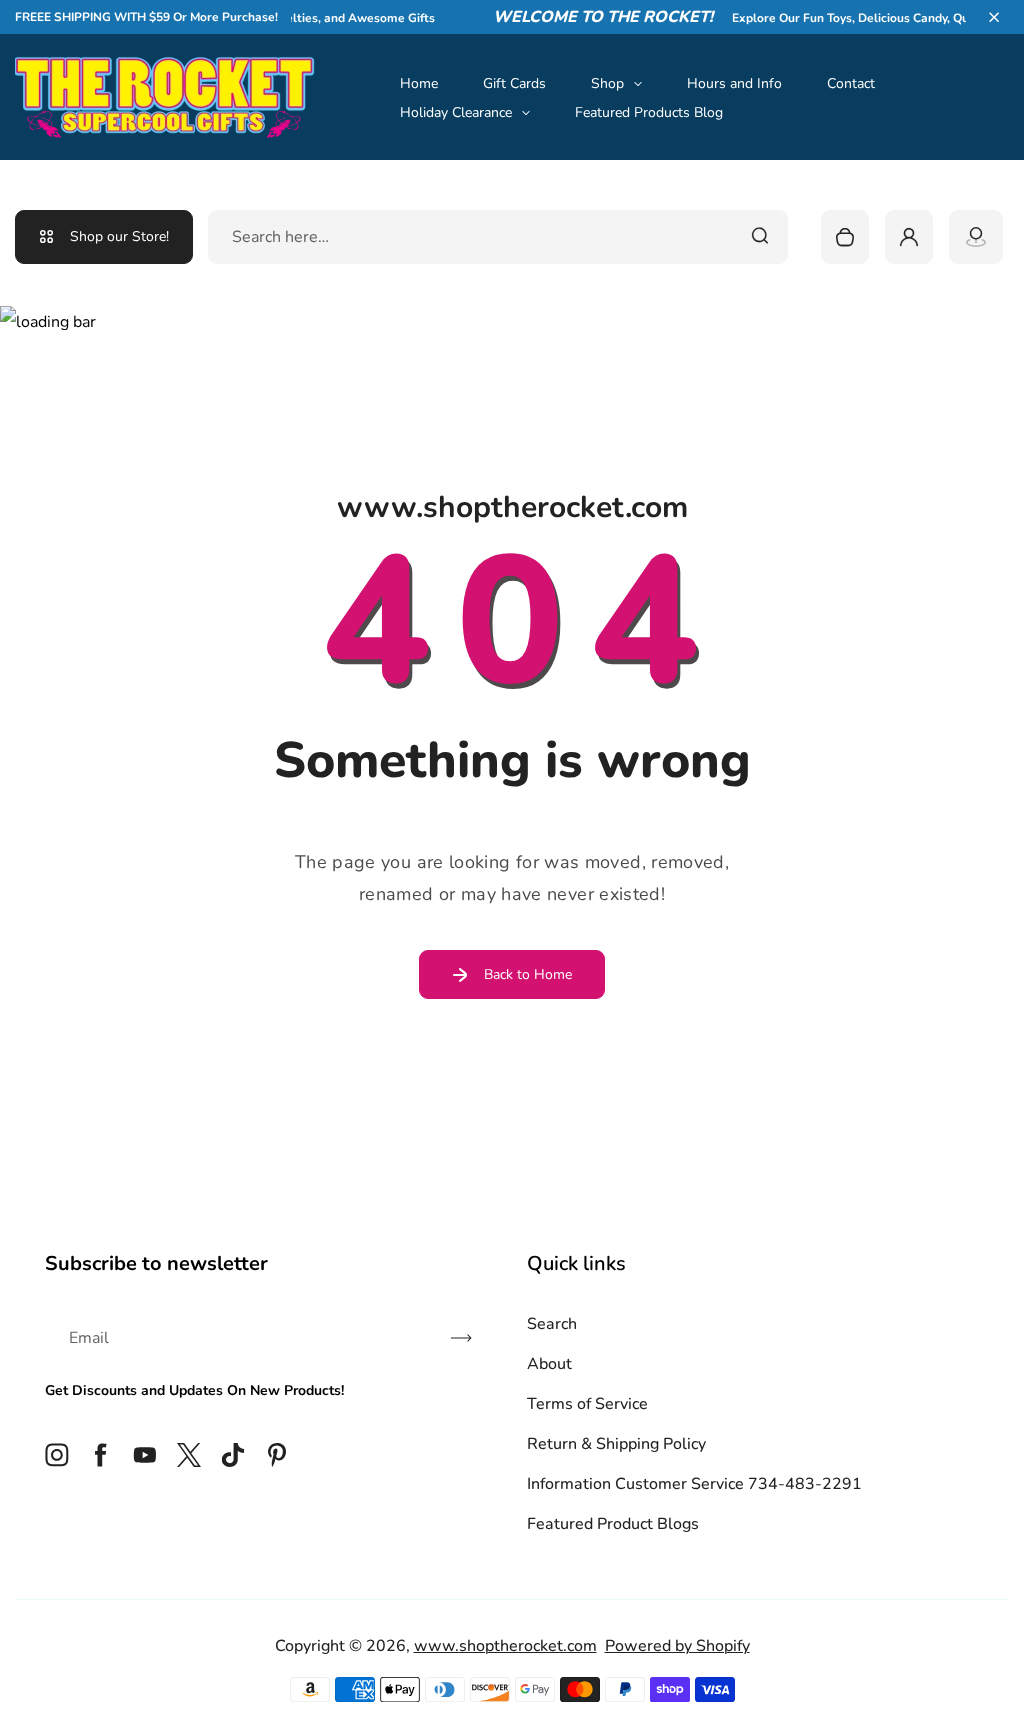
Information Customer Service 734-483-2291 (694, 1484)
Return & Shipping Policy (616, 1444)
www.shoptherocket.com (505, 1646)
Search (552, 1324)
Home (419, 83)
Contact (851, 83)
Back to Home (528, 974)
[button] (994, 17)
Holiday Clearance (456, 112)
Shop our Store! (119, 236)
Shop (607, 83)
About (549, 1364)
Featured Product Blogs (613, 1524)
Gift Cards (514, 83)
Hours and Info (734, 83)
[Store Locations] (976, 237)
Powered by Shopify (677, 1646)
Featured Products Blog (649, 112)
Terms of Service (587, 1404)
